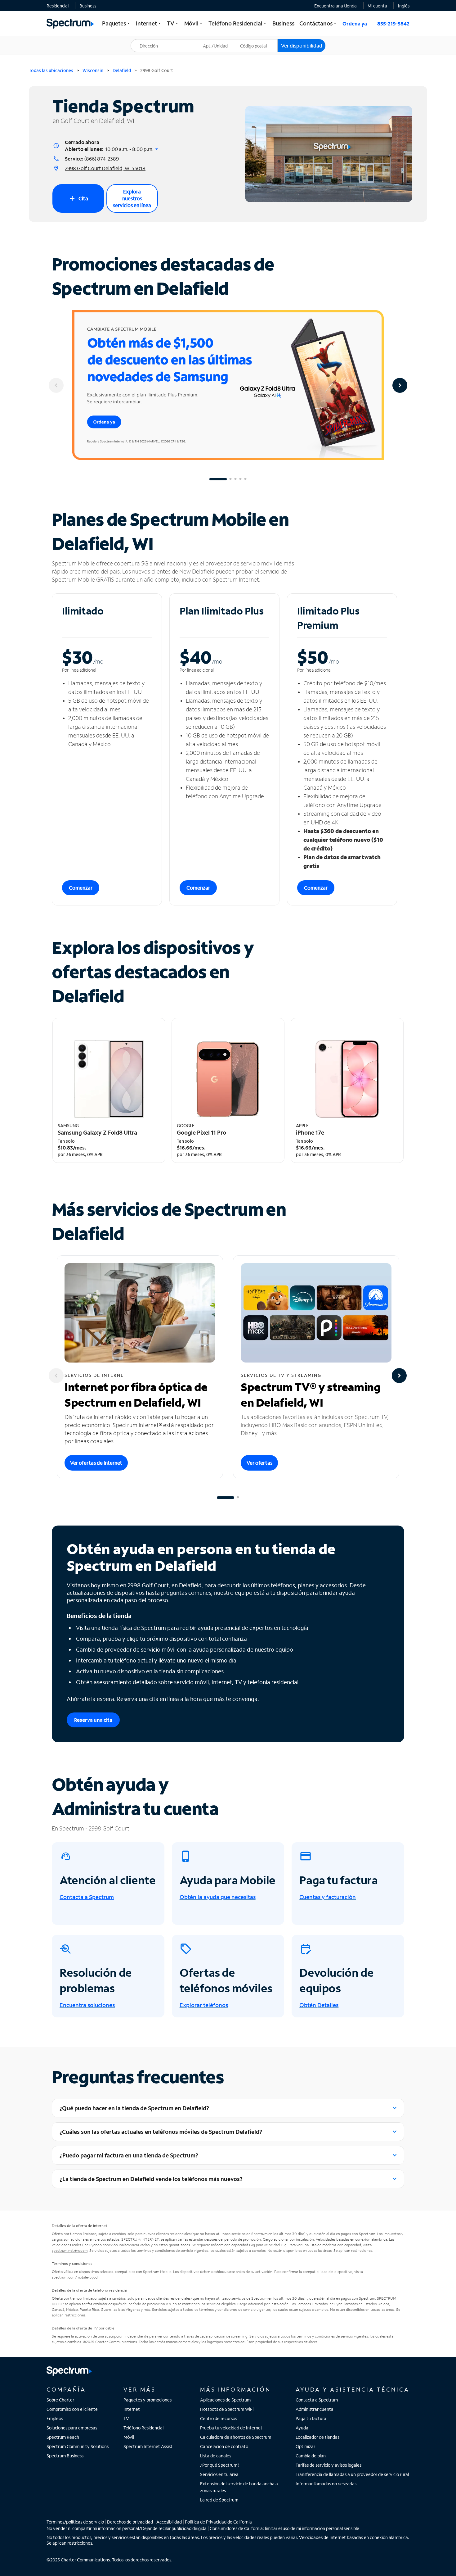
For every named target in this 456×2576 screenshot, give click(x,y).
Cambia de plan (311, 2456)
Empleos (55, 2418)
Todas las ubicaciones (51, 70)
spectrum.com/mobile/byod (75, 2277)
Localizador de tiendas (317, 2437)
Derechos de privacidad (130, 2522)
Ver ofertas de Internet (96, 1463)
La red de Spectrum (219, 2500)
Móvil (129, 2437)
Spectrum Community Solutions (78, 2446)
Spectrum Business (65, 2456)
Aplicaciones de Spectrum (225, 2400)
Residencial (58, 6)
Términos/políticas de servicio (75, 2522)
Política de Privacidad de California (218, 2522)
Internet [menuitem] (149, 23)
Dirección (144, 39)
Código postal (257, 39)
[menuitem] (58, 6)
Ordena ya (355, 23)
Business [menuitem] (283, 23)
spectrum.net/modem (70, 2250)
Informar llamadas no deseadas (326, 2484)
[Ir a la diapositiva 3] (235, 479)
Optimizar (305, 2446)
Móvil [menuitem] (194, 23)
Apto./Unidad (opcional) (220, 42)
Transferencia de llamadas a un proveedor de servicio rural (352, 2474)
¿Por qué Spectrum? (220, 2465)
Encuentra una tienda (335, 6)
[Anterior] (56, 385)
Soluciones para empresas (72, 2428)
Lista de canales (216, 2456)
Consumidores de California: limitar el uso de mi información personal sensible (284, 2528)
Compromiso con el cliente (72, 2409)
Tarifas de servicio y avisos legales (329, 2465)
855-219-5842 (393, 23)
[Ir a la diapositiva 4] (240, 479)
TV (126, 2418)
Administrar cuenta (315, 2409)
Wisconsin (93, 70)
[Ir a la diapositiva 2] (230, 479)
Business (88, 6)
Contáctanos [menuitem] (318, 23)
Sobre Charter (60, 2400)
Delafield (122, 70)
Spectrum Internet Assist (148, 2446)
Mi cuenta (377, 6)
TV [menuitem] (173, 23)
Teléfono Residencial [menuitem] (238, 23)
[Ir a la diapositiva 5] (245, 479)
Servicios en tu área (219, 2474)
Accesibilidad (169, 2522)
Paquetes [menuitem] (116, 23)
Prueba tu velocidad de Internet (231, 2428)
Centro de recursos (219, 2418)
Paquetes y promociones (148, 2400)
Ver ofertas (259, 1463)
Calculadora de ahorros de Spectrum (236, 2437)
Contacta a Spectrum (317, 2400)
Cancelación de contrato (224, 2446)
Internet (132, 2409)
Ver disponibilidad (302, 45)
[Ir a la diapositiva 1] (218, 479)
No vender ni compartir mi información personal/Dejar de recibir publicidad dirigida (127, 2528)
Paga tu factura (311, 2418)
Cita (78, 198)
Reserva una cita (93, 1720)
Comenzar (81, 888)
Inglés (404, 6)
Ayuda (302, 2428)
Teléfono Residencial (143, 2428)
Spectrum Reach (63, 2437)
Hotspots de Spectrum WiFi (227, 2409)
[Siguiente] (400, 385)
